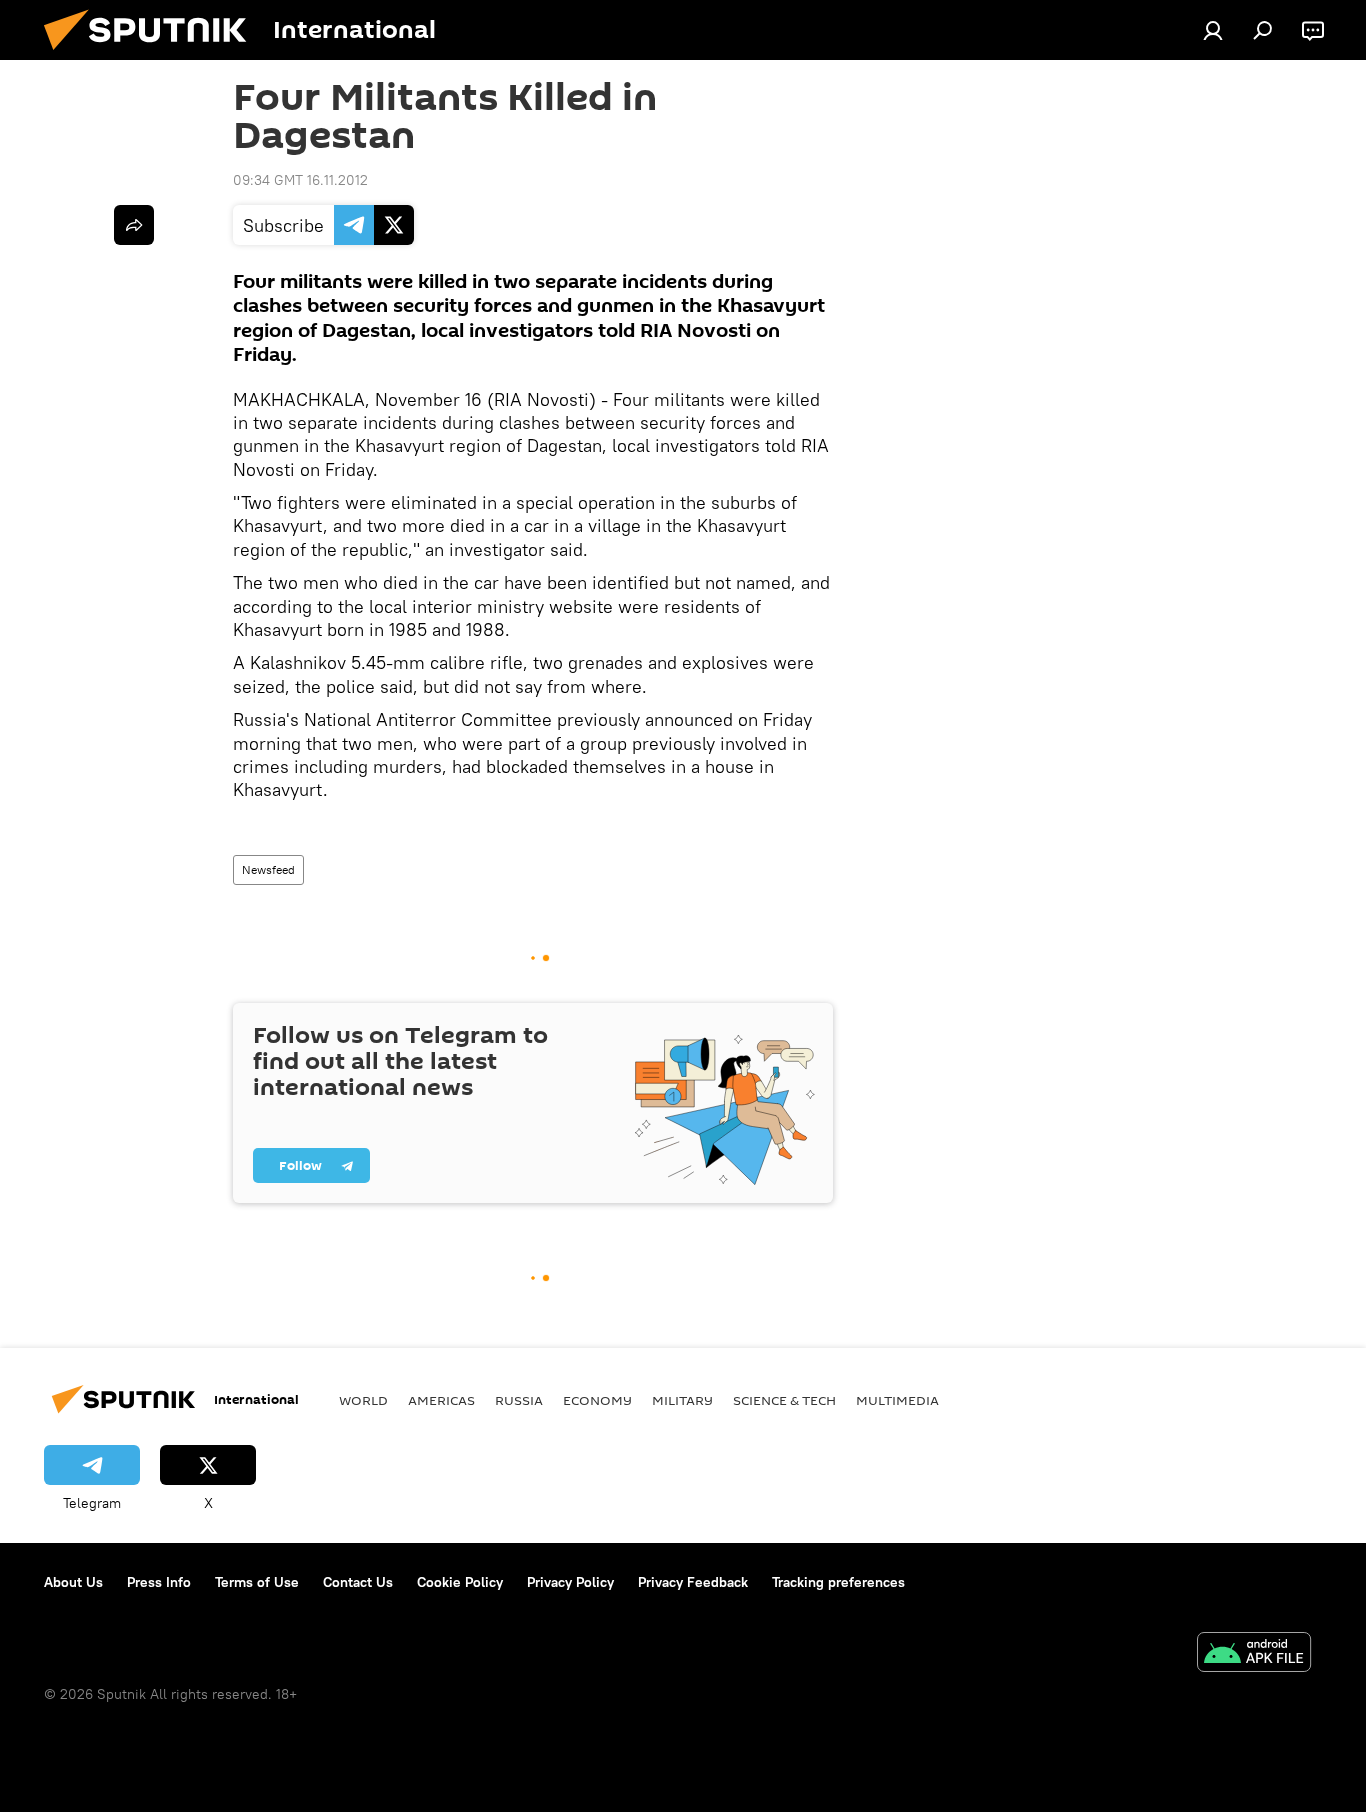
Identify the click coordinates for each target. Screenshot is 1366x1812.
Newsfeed (268, 869)
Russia (519, 1400)
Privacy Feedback (693, 1582)
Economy (597, 1400)
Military (682, 1400)
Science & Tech (784, 1400)
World (363, 1400)
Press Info (159, 1582)
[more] (134, 225)
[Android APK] (1254, 1654)
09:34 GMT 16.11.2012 (300, 180)
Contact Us (358, 1582)
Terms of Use (257, 1582)
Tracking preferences (838, 1582)
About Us (73, 1582)
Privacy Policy (570, 1582)
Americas (441, 1400)
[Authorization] (1213, 30)
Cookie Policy (460, 1582)
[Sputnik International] (153, 55)
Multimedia (897, 1400)
